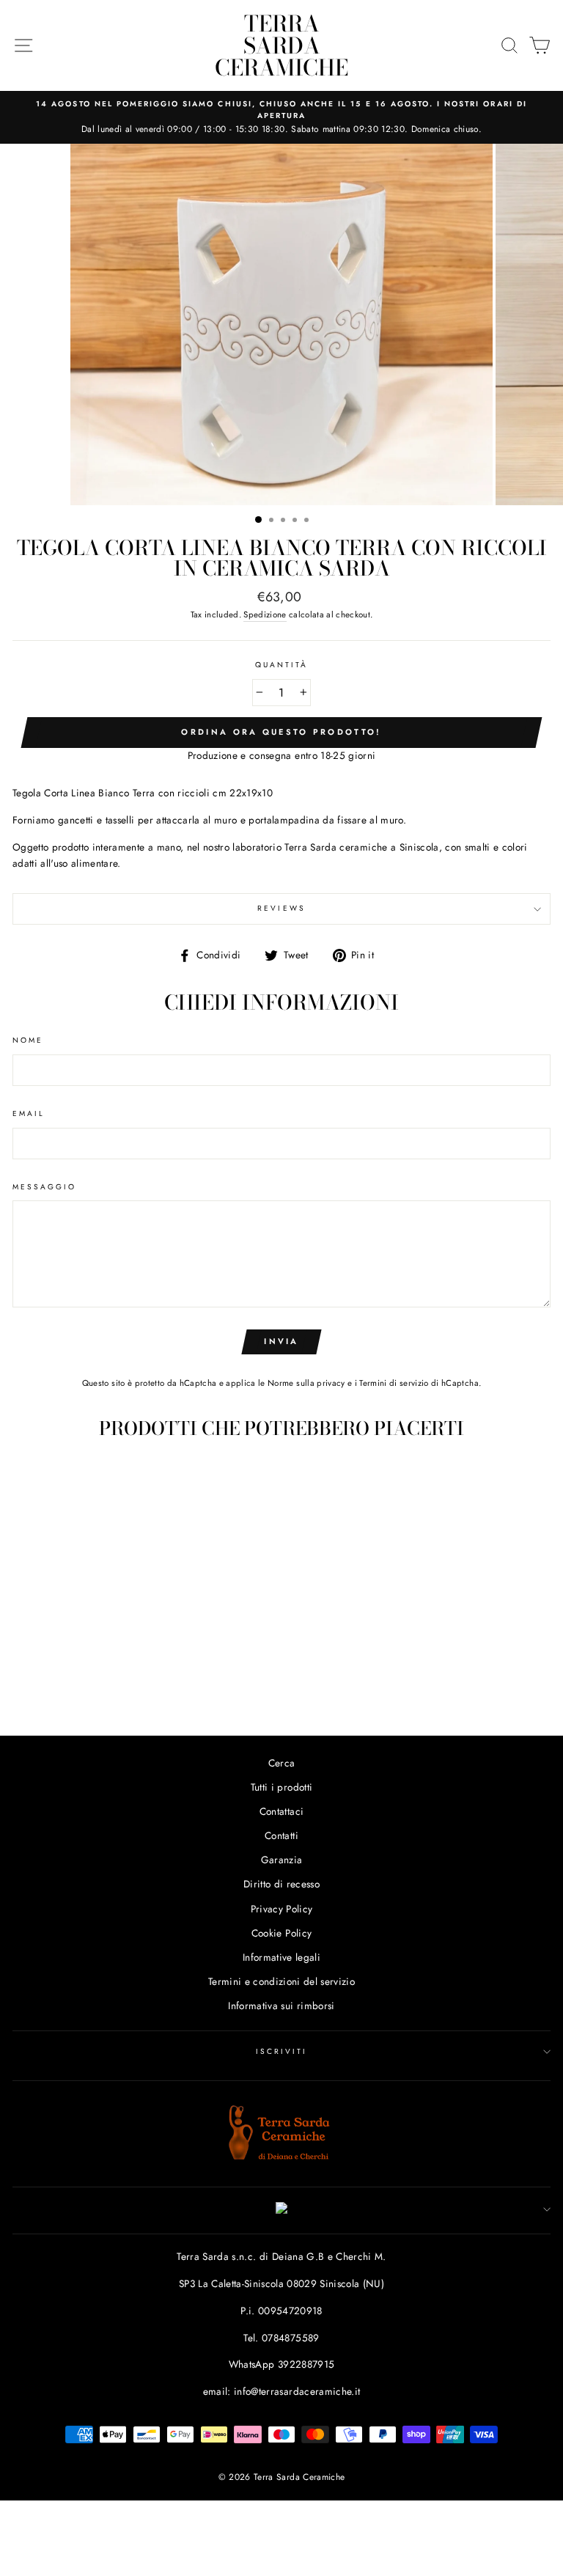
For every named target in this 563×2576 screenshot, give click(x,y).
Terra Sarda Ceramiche (281, 45)
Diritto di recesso (281, 1884)
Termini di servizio (394, 1383)
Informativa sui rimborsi (281, 2006)
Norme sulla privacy (306, 1383)
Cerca (282, 1763)
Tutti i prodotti (281, 1787)
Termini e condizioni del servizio (281, 1981)
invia (281, 1341)
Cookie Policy (281, 1933)
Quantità (281, 665)
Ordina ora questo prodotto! (281, 732)
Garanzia (282, 1860)
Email (29, 1113)
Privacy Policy (282, 1909)
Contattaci (281, 1811)
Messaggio (45, 1187)
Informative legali (281, 1957)
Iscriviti (282, 2051)
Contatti (281, 1835)
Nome (28, 1040)
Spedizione (265, 614)
